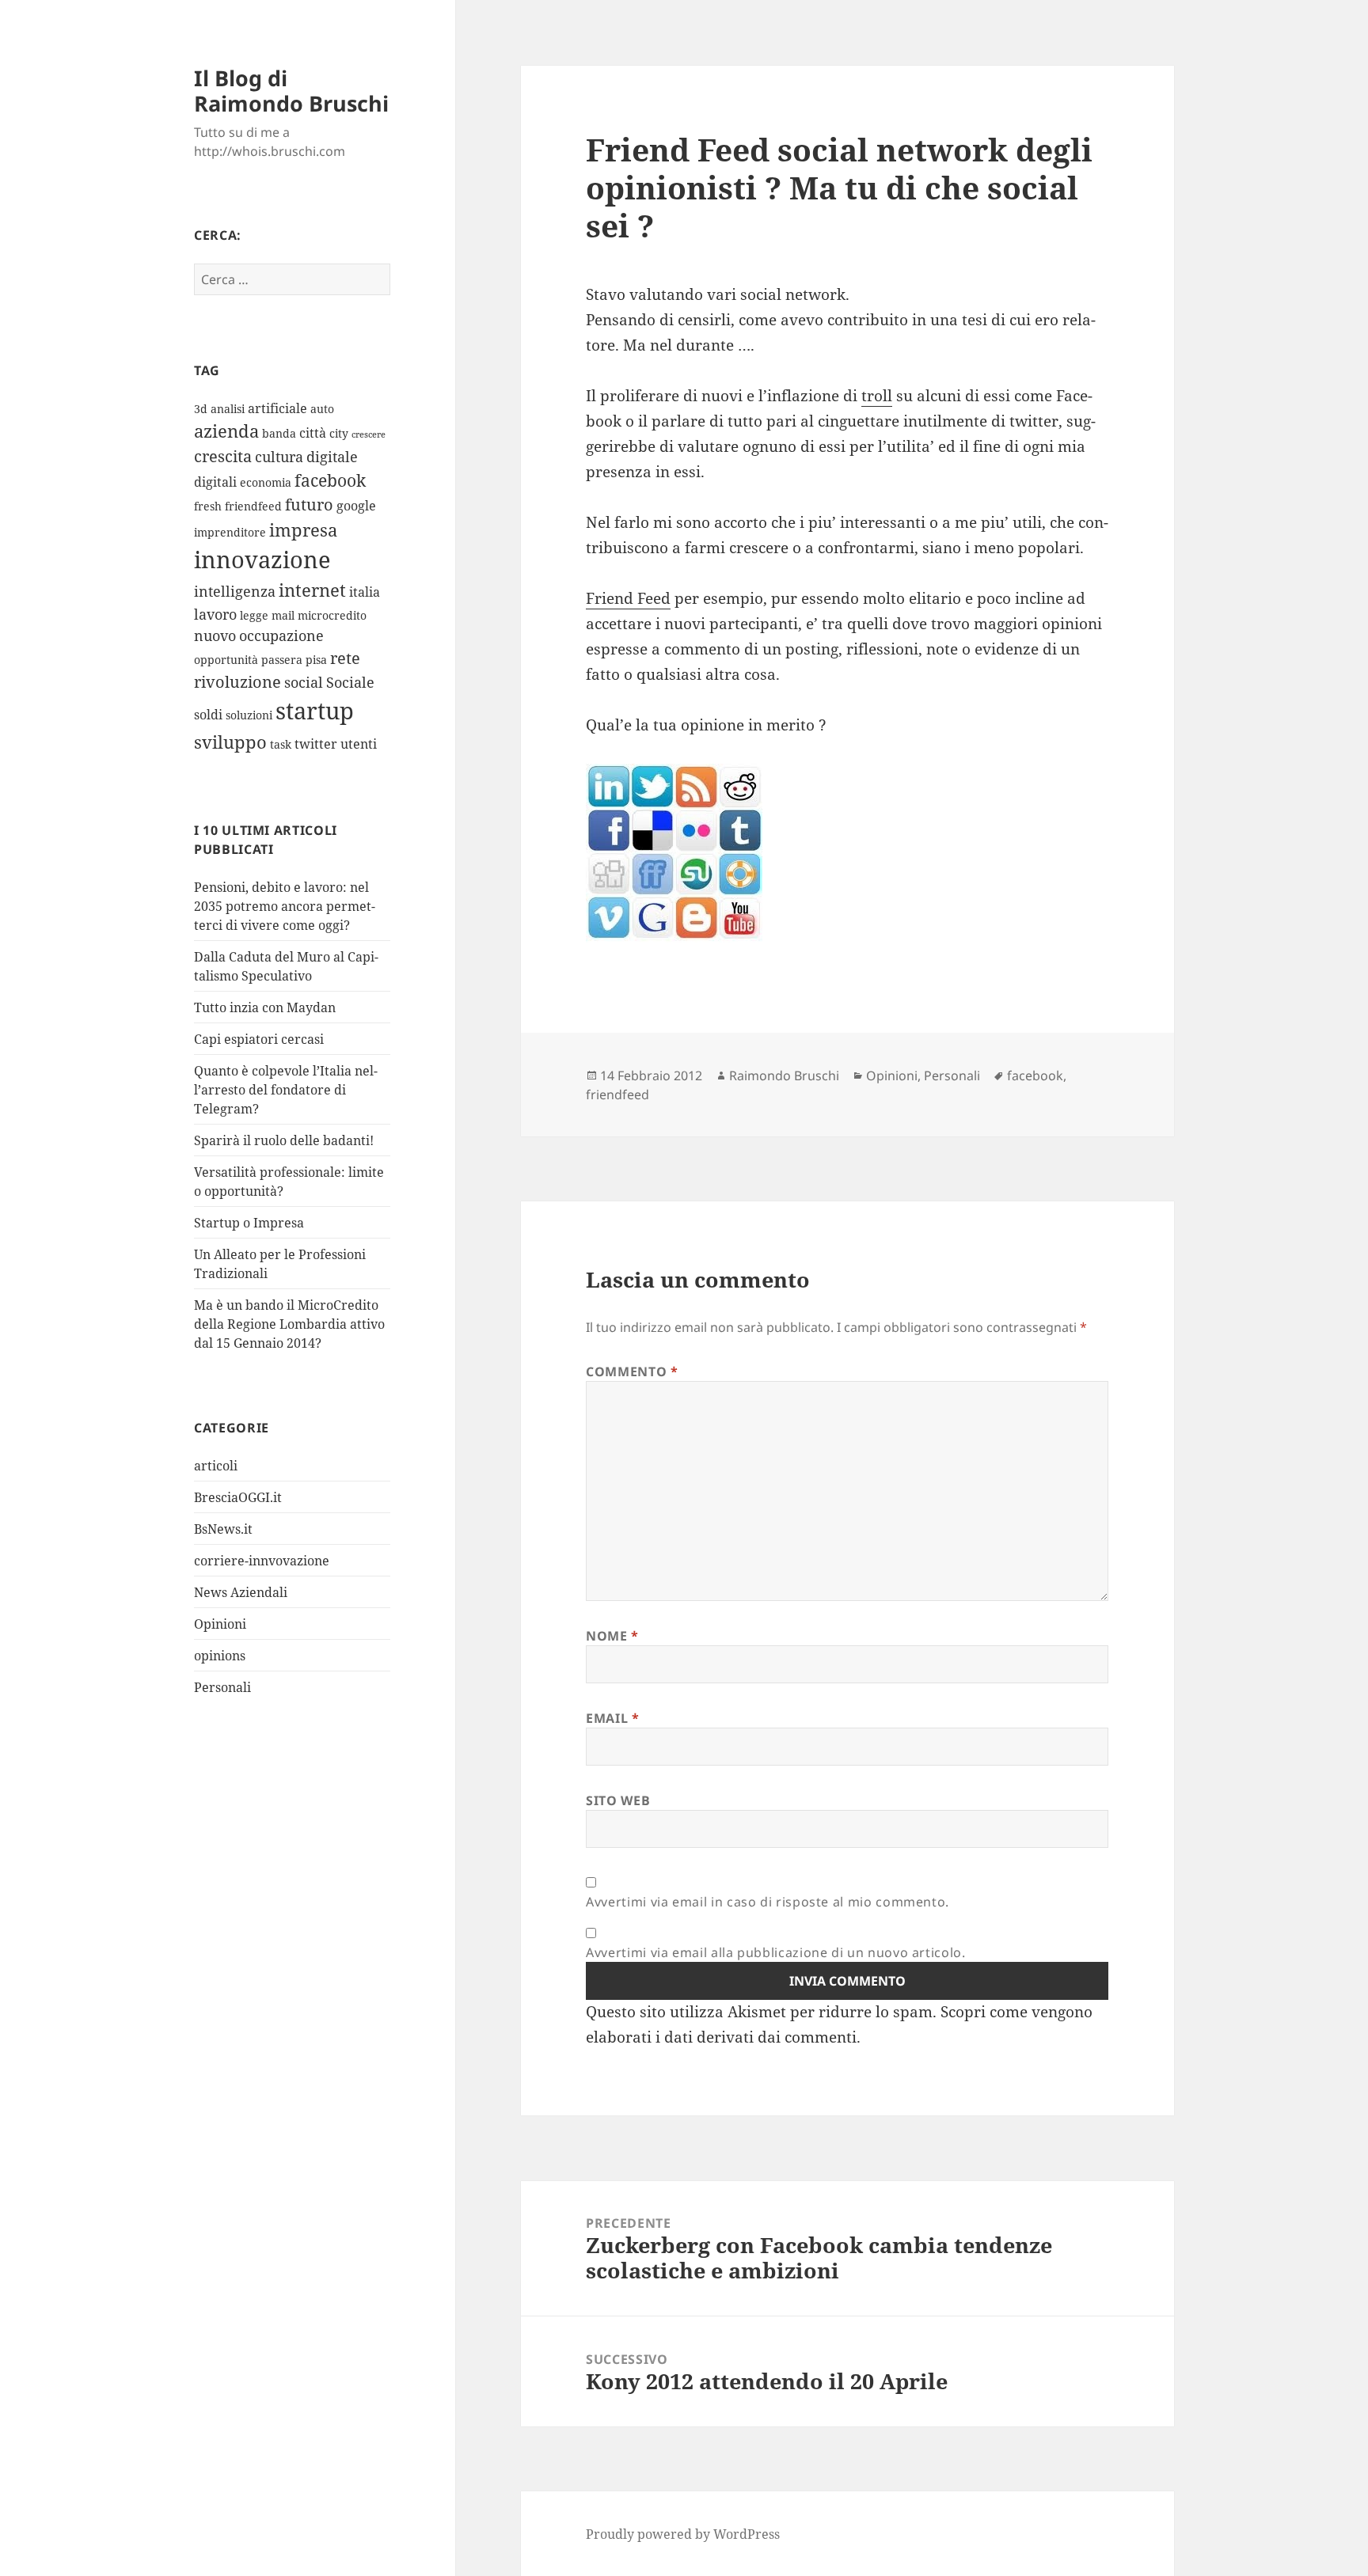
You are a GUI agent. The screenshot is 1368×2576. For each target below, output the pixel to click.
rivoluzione (237, 682)
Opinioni (220, 1624)
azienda (226, 431)
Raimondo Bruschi (784, 1076)
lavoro (215, 614)
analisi (228, 409)
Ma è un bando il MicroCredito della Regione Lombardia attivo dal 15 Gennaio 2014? (289, 1324)
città (313, 433)
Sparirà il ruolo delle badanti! (284, 1140)
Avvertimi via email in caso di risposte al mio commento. (768, 1902)
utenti (359, 744)
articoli (216, 1466)
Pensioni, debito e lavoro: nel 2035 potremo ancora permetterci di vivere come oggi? (285, 906)
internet (312, 590)
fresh (208, 506)
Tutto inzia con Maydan (265, 1007)
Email (612, 1718)
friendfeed (253, 506)
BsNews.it (223, 1529)
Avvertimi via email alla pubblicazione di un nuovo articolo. (775, 1952)
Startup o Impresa (249, 1223)
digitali (215, 482)
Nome (612, 1636)
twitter (316, 744)
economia (266, 482)
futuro (309, 505)
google (356, 506)
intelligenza (235, 591)
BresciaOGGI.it (238, 1497)
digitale (332, 457)
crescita (223, 456)
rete (345, 658)
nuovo (215, 635)
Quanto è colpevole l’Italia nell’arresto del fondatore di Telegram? (286, 1090)
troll (877, 396)
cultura (279, 457)
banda (279, 433)
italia (365, 592)
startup (315, 711)
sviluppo (230, 742)
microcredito (332, 615)
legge (254, 615)
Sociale (350, 682)
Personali (222, 1687)
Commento (632, 1371)
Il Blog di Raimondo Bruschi (291, 91)
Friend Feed (628, 598)
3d (201, 409)
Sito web (618, 1800)
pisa (316, 660)
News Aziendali (241, 1592)
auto (322, 409)
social (304, 682)
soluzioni (249, 715)
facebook (330, 480)
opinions (220, 1656)
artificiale (277, 408)
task (281, 744)
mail (283, 615)
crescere (369, 434)
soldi (208, 715)
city (339, 433)
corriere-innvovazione (262, 1561)
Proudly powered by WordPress (683, 2534)
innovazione (262, 559)
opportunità (226, 660)
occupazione (281, 635)
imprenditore (230, 532)
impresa (303, 530)
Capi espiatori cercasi (259, 1039)
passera (282, 660)
